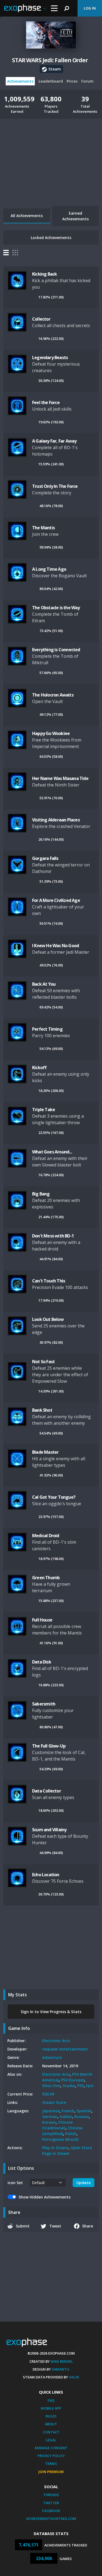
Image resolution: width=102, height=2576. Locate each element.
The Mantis (43, 528)
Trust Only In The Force (55, 486)
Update (84, 2183)
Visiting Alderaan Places (56, 820)
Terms (51, 2464)
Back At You (44, 984)
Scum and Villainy (49, 1830)
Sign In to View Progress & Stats (51, 2012)
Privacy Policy (51, 2456)
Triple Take (44, 1110)
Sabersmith (44, 1704)
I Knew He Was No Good (55, 946)
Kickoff (39, 1068)
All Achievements (27, 216)
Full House (42, 1620)
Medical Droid (46, 1536)
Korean (49, 2122)
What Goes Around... (52, 1152)
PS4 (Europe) (73, 2080)
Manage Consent (51, 2448)
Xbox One (51, 2086)
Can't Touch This (49, 1281)
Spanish (84, 2111)
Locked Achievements (51, 238)
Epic (90, 2086)
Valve (74, 2377)
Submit (23, 2226)
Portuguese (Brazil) (60, 2139)
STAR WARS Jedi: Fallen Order (50, 60)
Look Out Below (48, 1319)
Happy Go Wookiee (51, 733)
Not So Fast (43, 1362)
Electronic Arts (56, 2041)
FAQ (51, 2400)
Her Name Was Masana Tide (60, 778)
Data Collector (47, 1791)
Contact (51, 2432)
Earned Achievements (75, 216)
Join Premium (51, 2472)
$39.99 (48, 2094)
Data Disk (42, 1662)
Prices (72, 81)
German (50, 2116)
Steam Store (54, 2102)
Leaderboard (51, 81)
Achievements (20, 81)
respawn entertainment (65, 2049)
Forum (87, 81)
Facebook (51, 2511)
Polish (71, 2134)
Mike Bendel (62, 2361)
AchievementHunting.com (51, 2519)
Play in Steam (55, 2148)
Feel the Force (46, 402)
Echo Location (46, 1875)
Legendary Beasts (50, 357)
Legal (51, 2440)
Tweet (55, 2226)
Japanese (51, 2111)
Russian (82, 2116)
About (51, 2424)
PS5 (81, 2086)
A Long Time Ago (49, 569)
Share (88, 2226)
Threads (51, 2495)
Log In (90, 8)
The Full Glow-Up (49, 1746)
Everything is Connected (56, 650)
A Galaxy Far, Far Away (54, 441)
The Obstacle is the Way (56, 608)
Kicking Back (44, 274)
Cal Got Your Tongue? (54, 1497)
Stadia (69, 2086)
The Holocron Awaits (53, 695)
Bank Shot (42, 1410)
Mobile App (51, 2408)
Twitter (51, 2503)
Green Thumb (46, 1578)
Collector (41, 319)
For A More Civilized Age (56, 900)
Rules (51, 2416)
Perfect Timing (47, 1029)
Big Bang (41, 1194)
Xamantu (61, 2369)
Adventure (52, 2057)
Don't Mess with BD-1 (53, 1236)
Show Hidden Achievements (44, 2197)
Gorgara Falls (45, 858)
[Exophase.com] (25, 8)
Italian (66, 2116)
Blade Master (45, 1452)
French (68, 2111)
